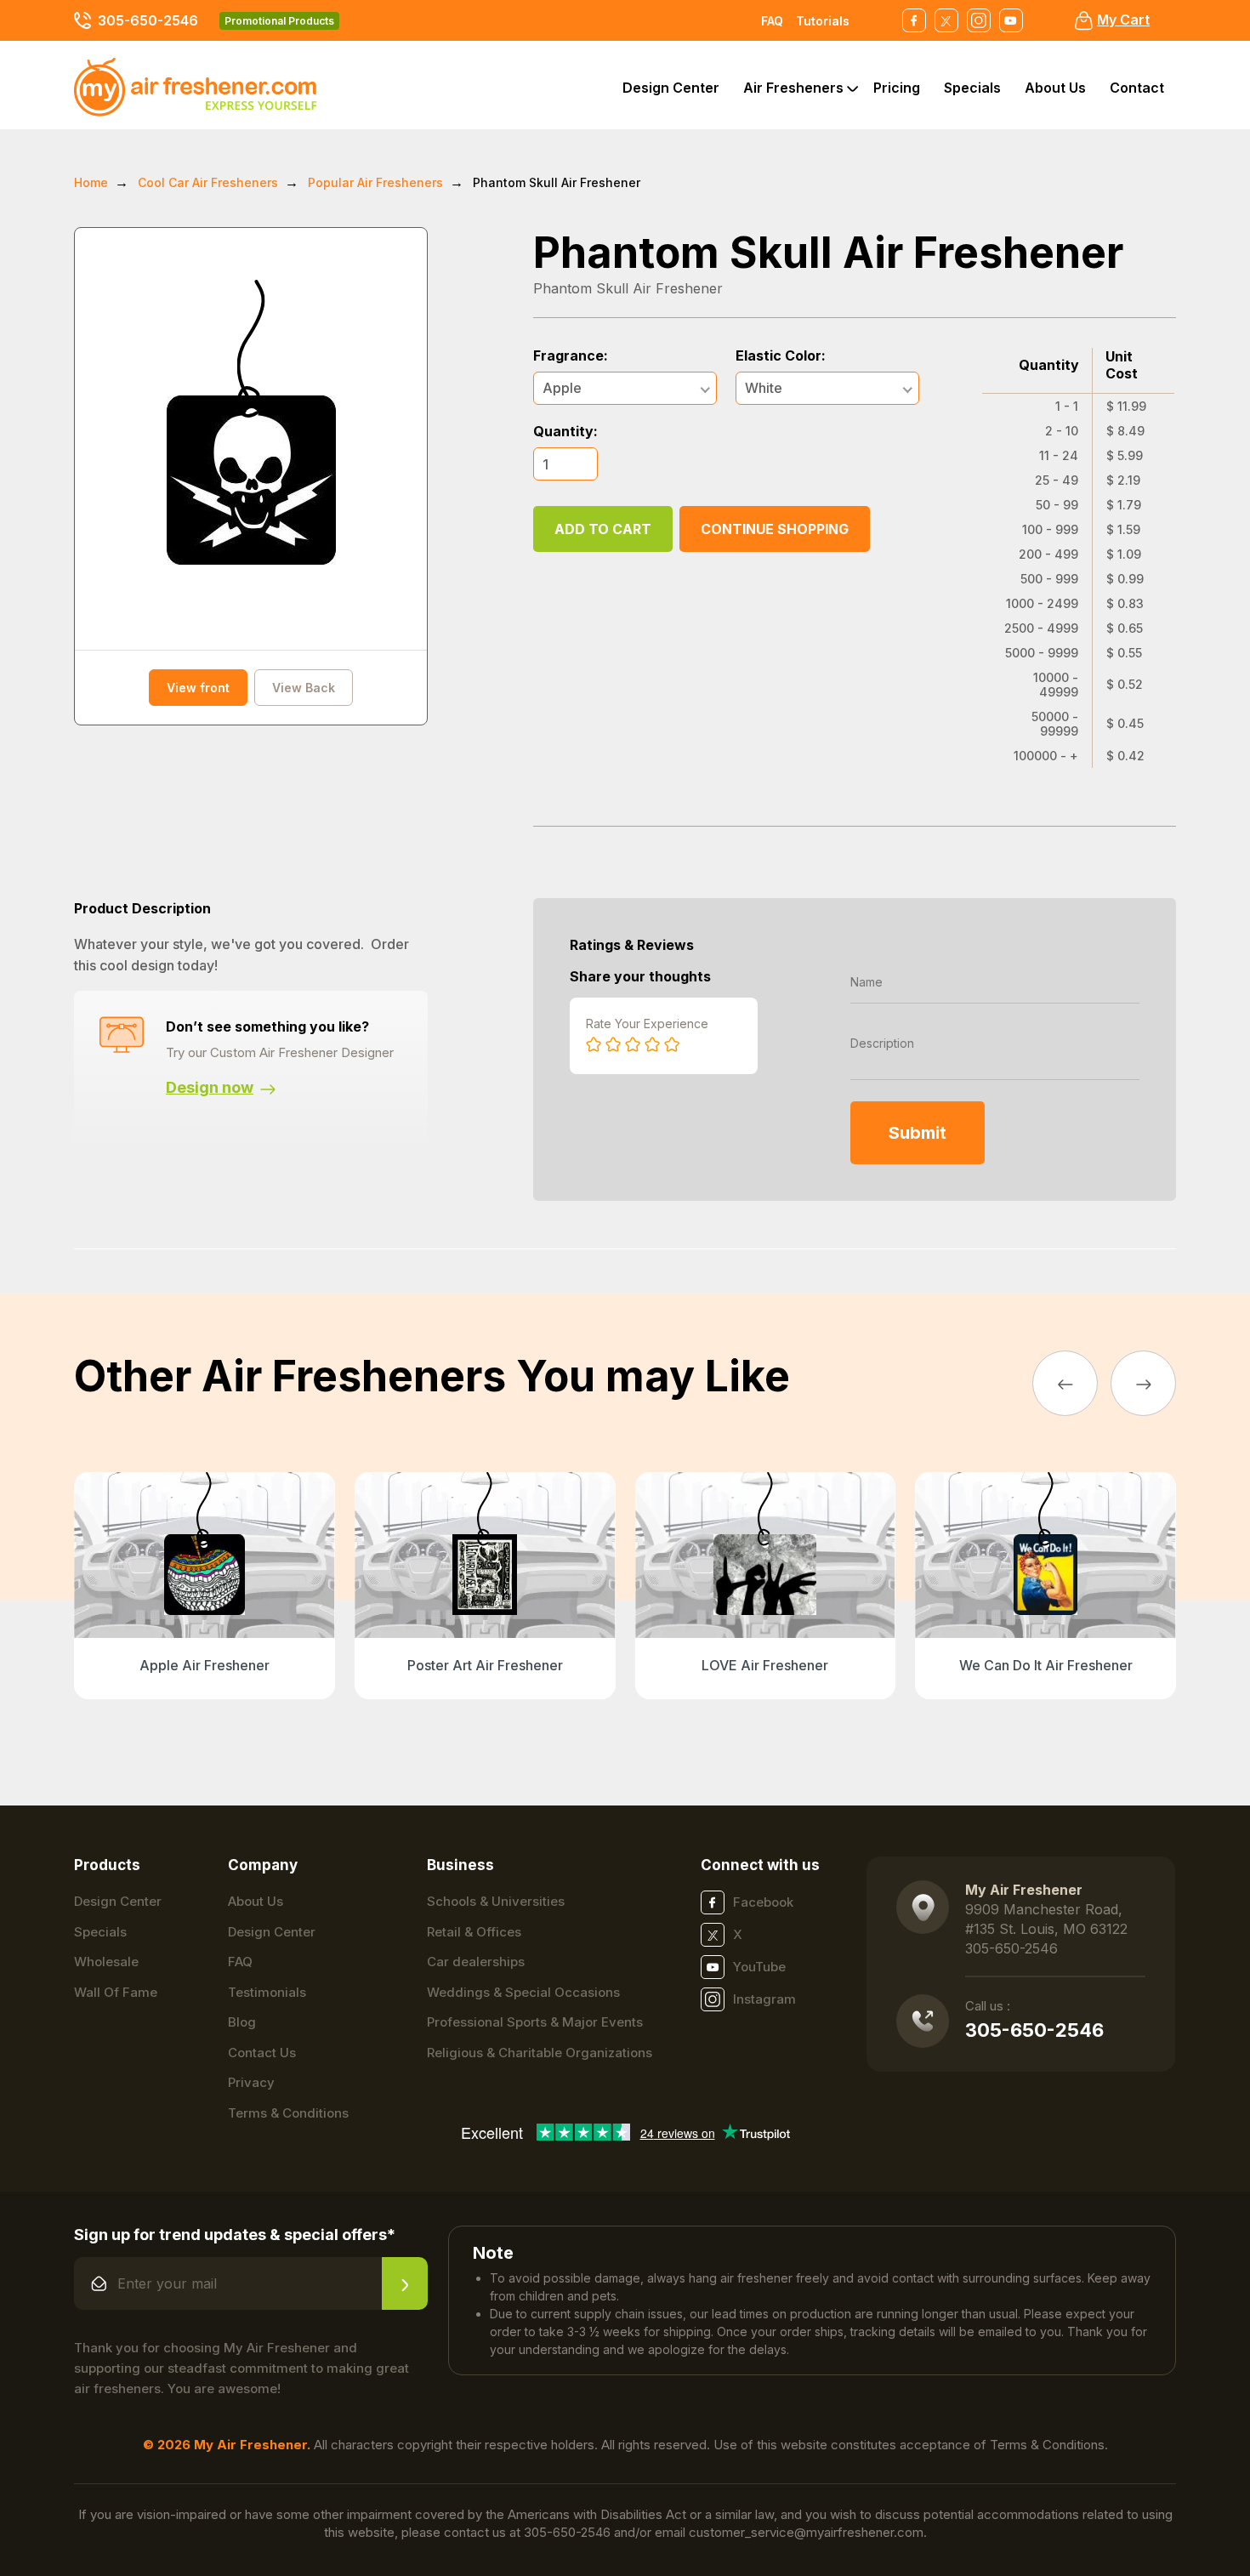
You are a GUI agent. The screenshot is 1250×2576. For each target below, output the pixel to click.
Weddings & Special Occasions (523, 1992)
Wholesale (106, 1962)
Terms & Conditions (288, 2113)
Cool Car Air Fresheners (208, 182)
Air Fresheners (793, 88)
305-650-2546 (148, 20)
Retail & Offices (474, 1932)
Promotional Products (279, 21)
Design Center (671, 88)
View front (198, 688)
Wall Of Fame (116, 1992)
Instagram (764, 1999)
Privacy (251, 2082)
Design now (210, 1087)
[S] (405, 2283)
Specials (972, 88)
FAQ (772, 21)
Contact (1137, 88)
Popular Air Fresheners (375, 182)
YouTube (759, 1967)
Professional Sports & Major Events (535, 2022)
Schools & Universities (496, 1901)
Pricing (897, 88)
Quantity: (565, 432)
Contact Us (262, 2053)
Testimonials (267, 1992)
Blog (242, 2022)
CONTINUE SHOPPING (775, 529)
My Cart (1123, 20)
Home (91, 182)
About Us (1055, 88)
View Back (304, 688)
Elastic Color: (781, 356)
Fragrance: (571, 356)
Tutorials (823, 21)
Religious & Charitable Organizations (540, 2053)
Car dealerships (476, 1962)
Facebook (763, 1902)
